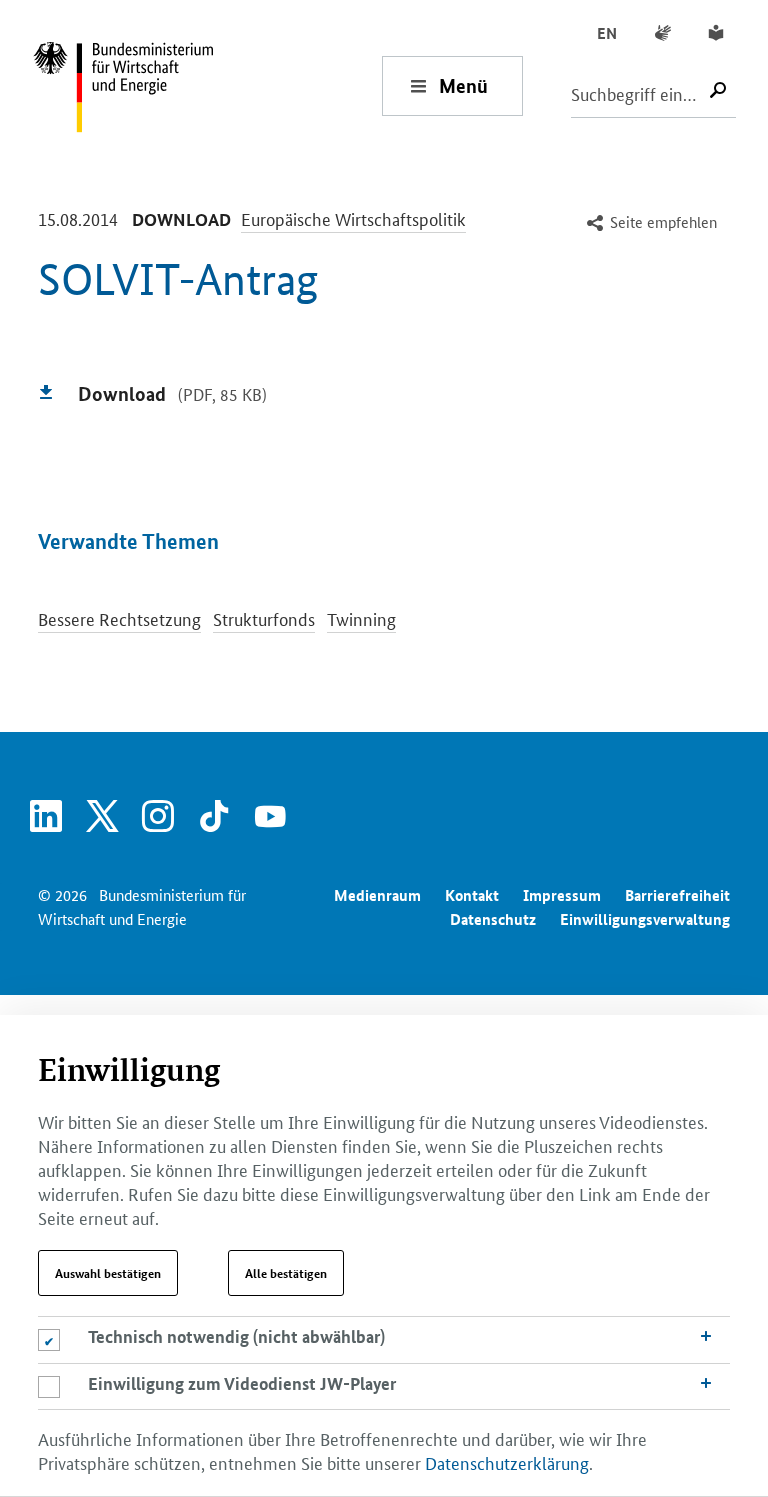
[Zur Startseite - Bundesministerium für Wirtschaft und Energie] (207, 85)
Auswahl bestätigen (108, 1273)
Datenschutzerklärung (507, 1462)
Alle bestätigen (286, 1273)
